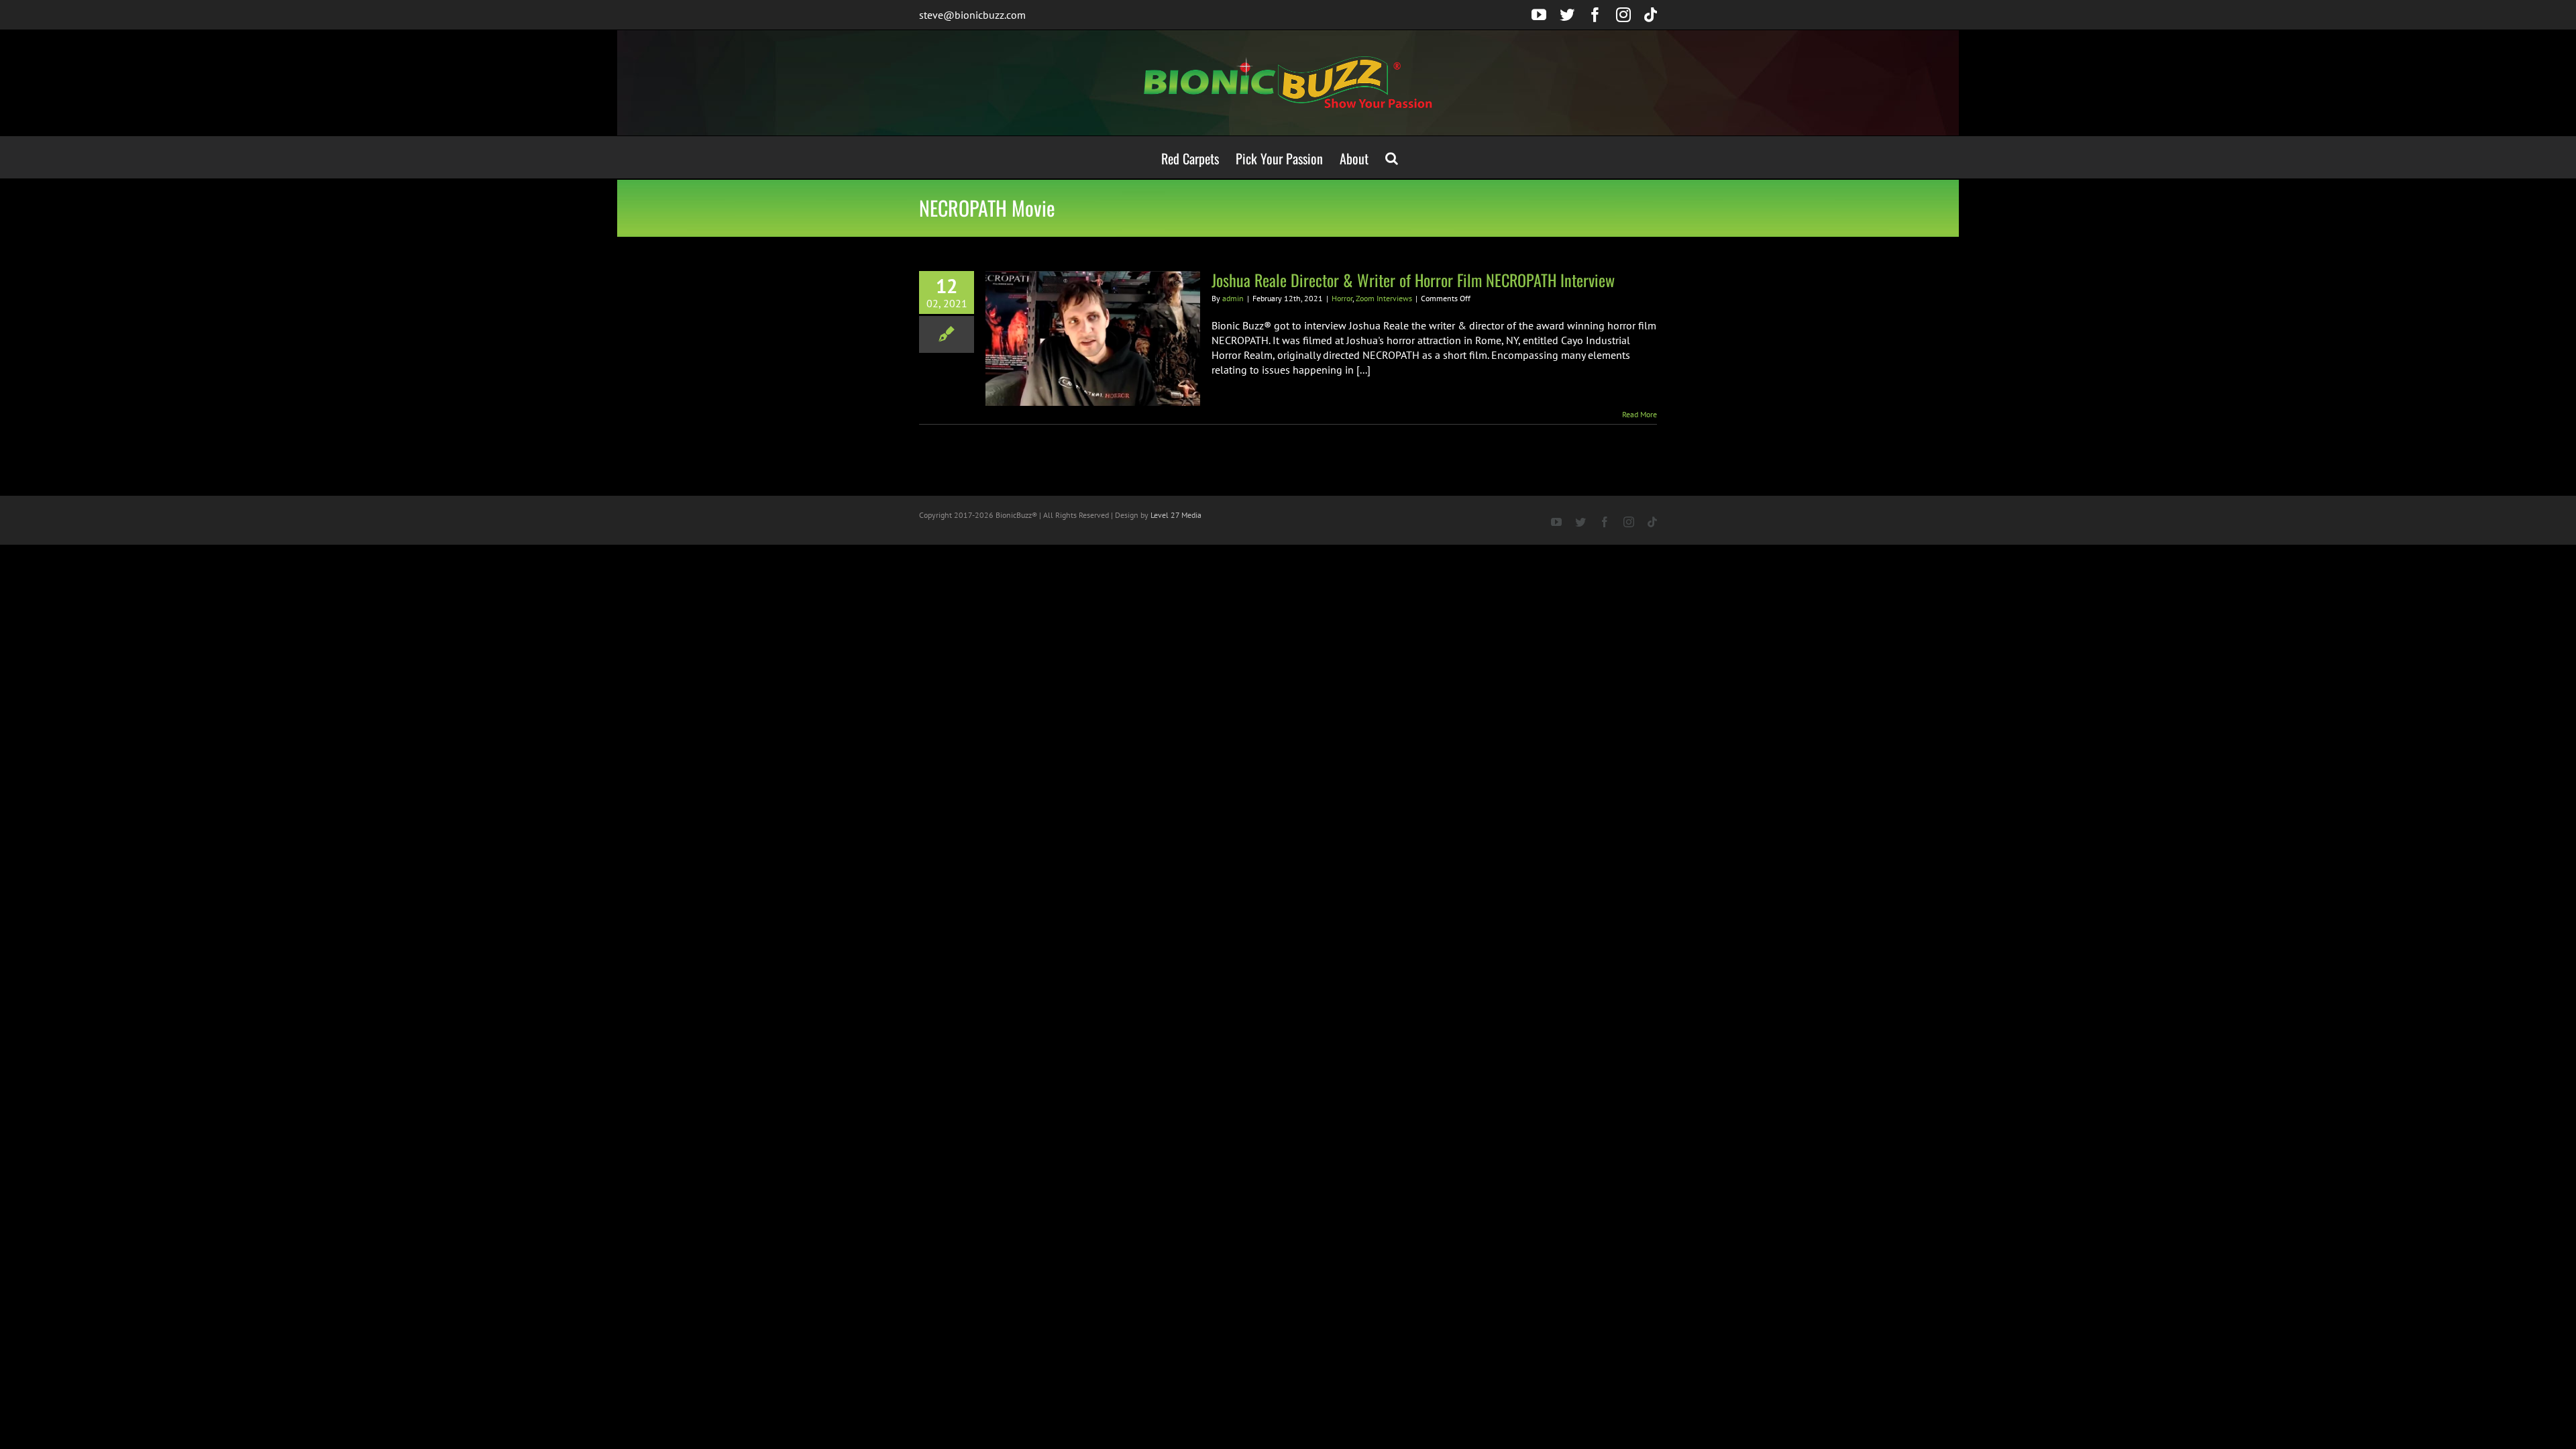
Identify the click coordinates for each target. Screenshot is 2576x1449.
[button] (1392, 157)
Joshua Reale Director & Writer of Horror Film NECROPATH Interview (1413, 280)
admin (1233, 298)
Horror (1342, 298)
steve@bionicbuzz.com (972, 15)
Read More (1640, 414)
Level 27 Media (1176, 515)
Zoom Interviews (1384, 298)
